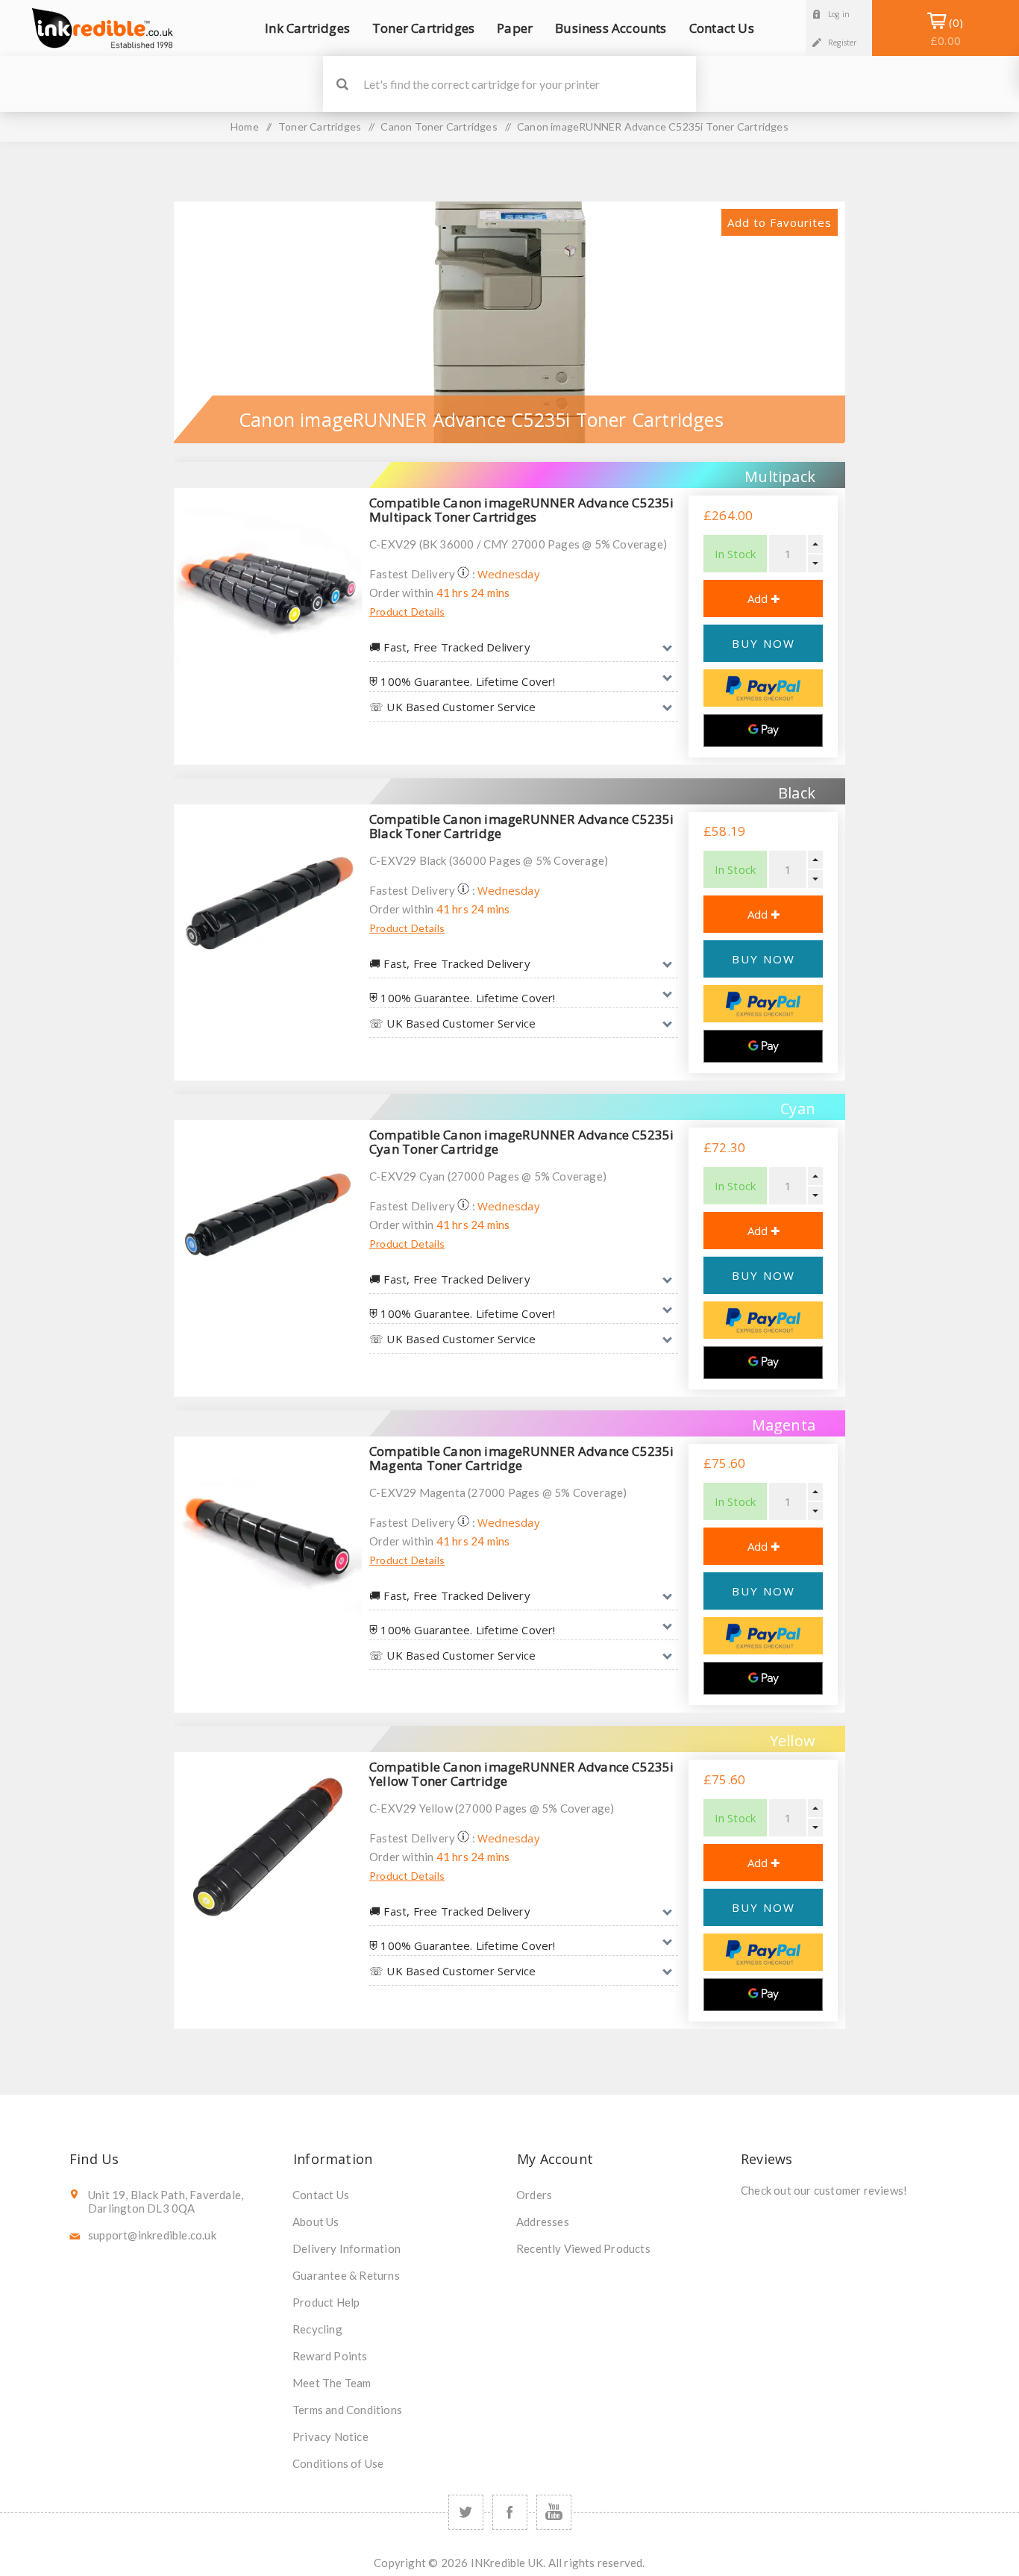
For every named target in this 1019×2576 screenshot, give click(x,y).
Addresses (543, 2222)
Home (245, 126)
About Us (316, 2222)
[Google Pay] (763, 731)
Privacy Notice (330, 2436)
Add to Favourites (780, 222)
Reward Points (330, 2356)
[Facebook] (510, 2512)
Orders (534, 2195)
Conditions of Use (338, 2463)
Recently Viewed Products (583, 2248)
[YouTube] (554, 2512)
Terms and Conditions (347, 2410)
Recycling (317, 2329)
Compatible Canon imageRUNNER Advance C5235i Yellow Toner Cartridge (522, 1774)
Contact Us (321, 2195)
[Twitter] (466, 2512)
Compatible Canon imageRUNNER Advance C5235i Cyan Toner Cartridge (522, 1142)
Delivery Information (347, 2248)
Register (843, 43)
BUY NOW (764, 643)
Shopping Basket (946, 31)
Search (342, 84)
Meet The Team (332, 2383)
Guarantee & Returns (346, 2275)
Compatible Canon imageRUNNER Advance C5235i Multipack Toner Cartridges (522, 510)
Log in (839, 14)
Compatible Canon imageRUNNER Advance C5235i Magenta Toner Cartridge (522, 1458)
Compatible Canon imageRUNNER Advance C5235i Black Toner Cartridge (522, 826)
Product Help (326, 2302)
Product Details (407, 612)
